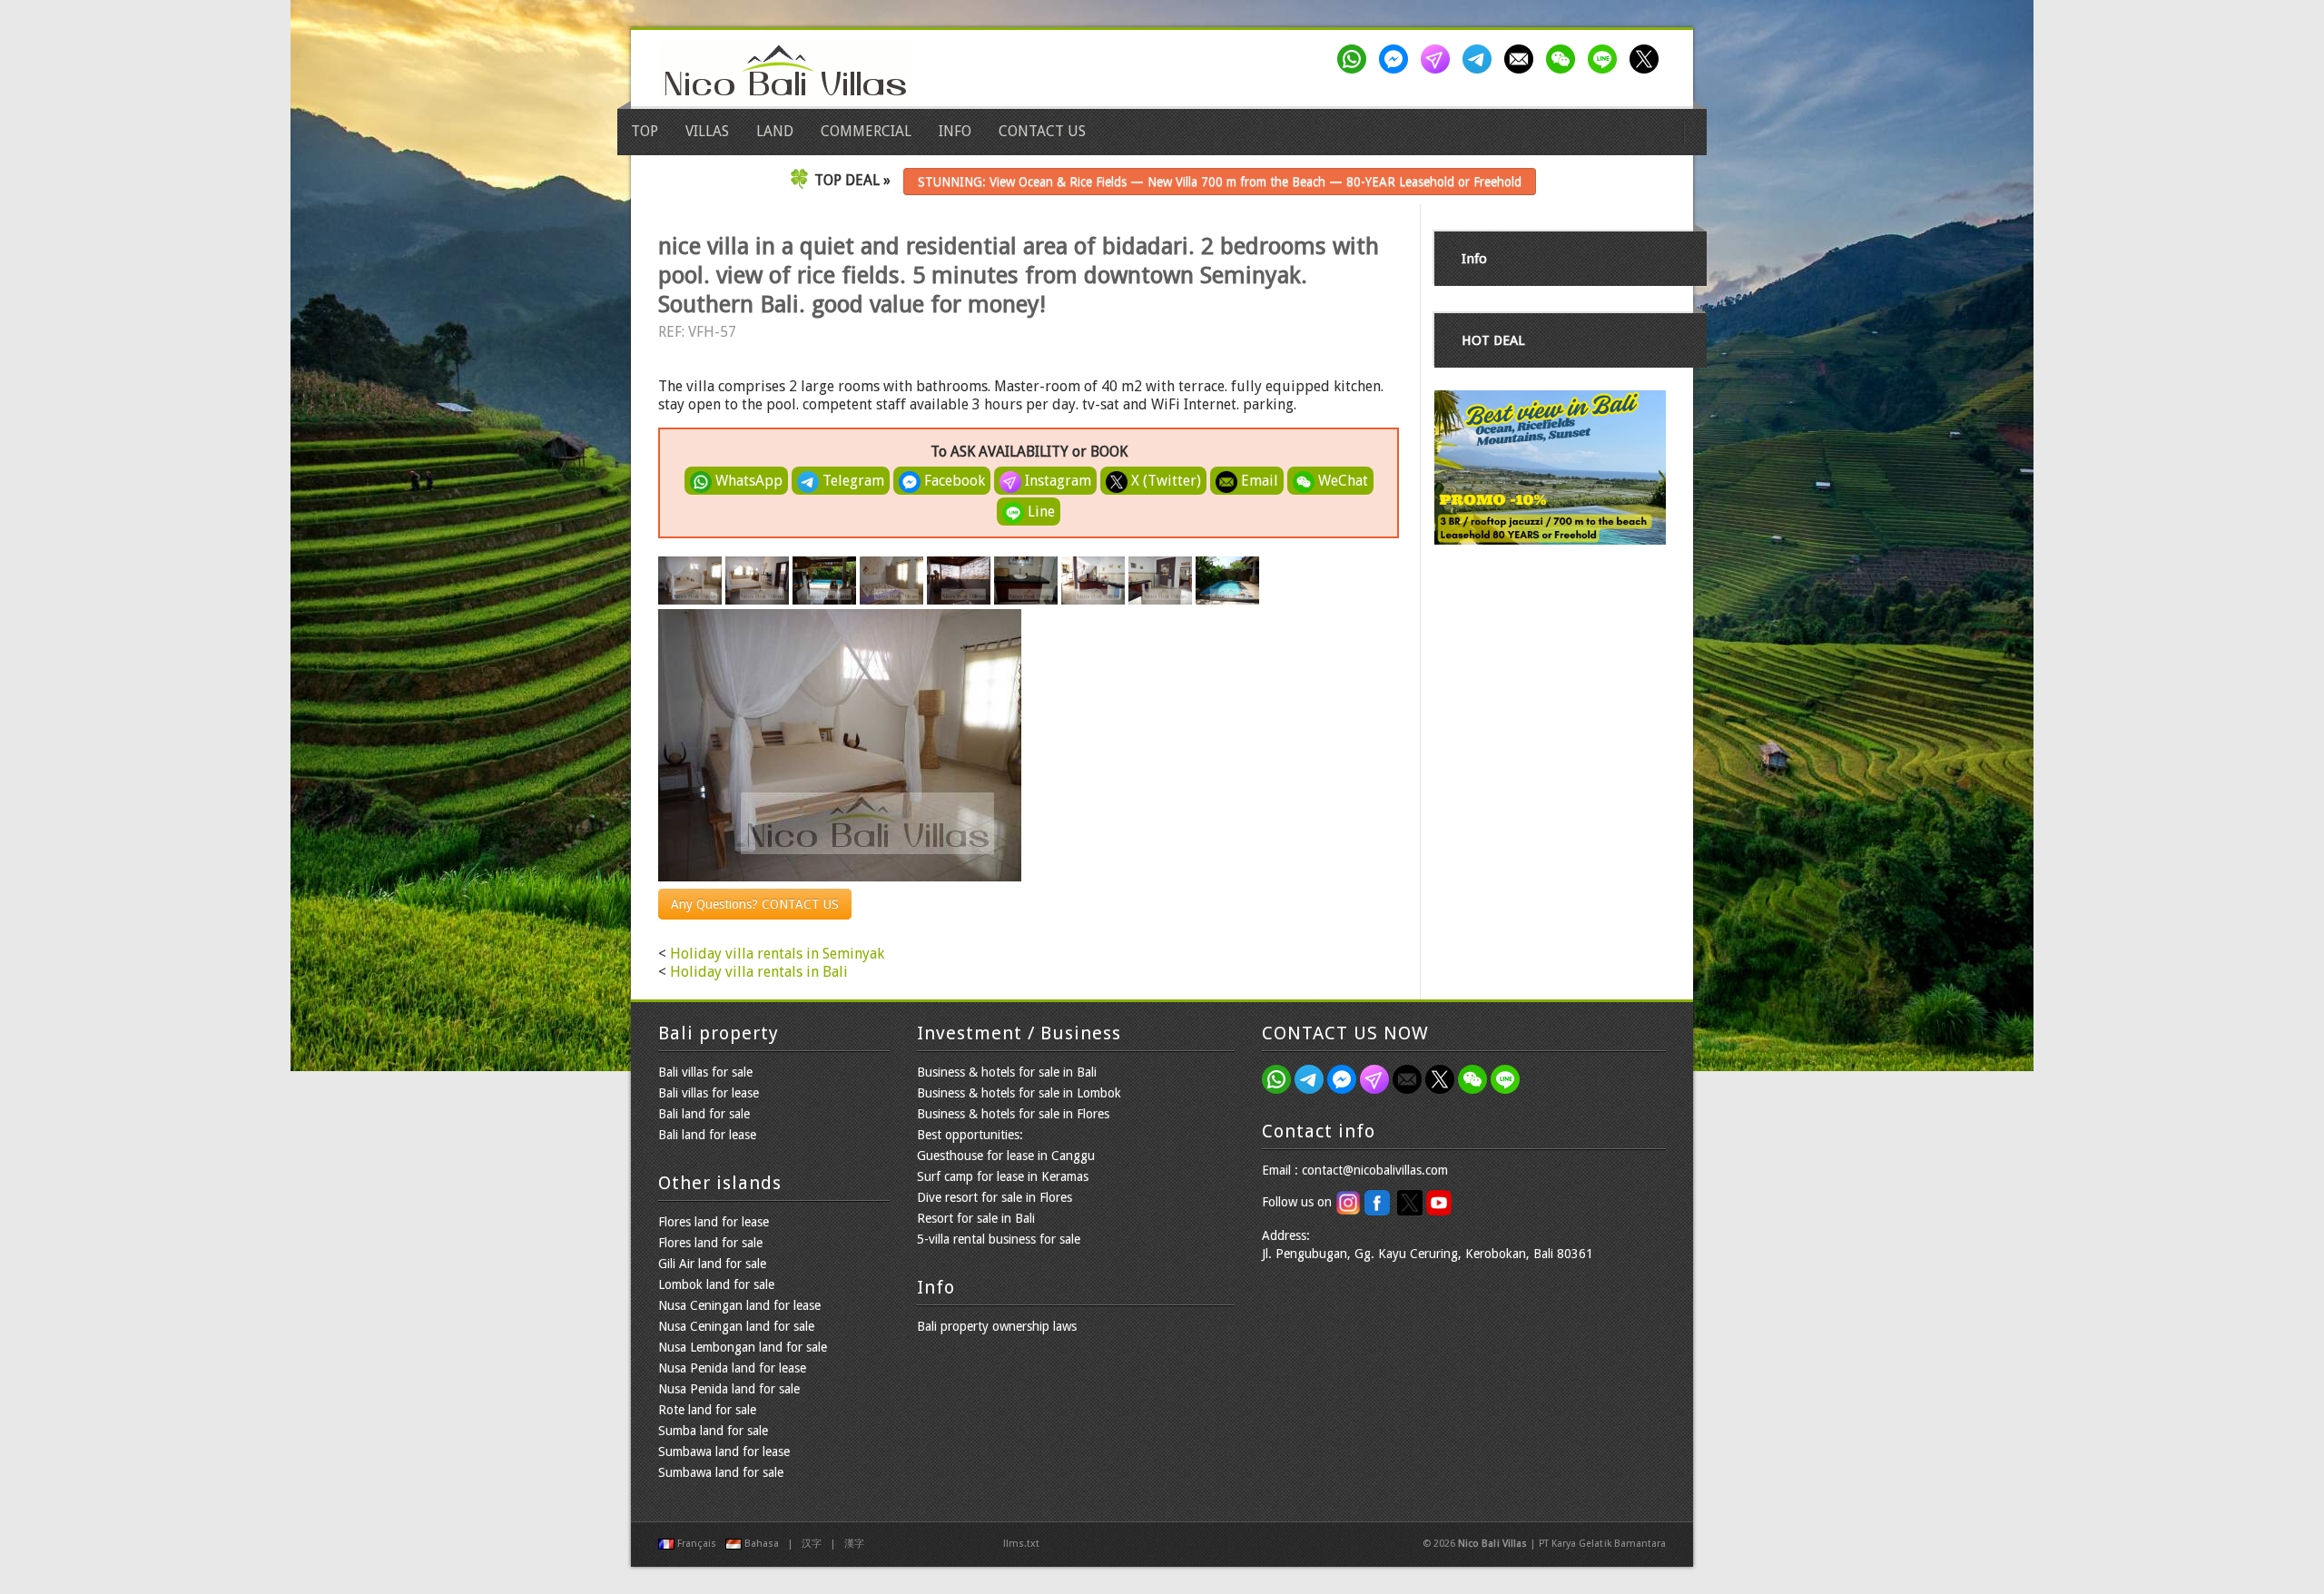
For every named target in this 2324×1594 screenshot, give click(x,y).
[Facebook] (1397, 59)
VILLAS (707, 131)
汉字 (812, 1544)
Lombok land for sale (716, 1284)
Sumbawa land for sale (721, 1472)
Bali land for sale (704, 1114)
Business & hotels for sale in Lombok (1019, 1093)
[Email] (1522, 59)
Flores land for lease (714, 1222)
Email (1258, 481)
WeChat (1341, 481)
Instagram (1056, 481)
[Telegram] (1481, 59)
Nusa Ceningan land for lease (739, 1305)
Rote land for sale (707, 1410)
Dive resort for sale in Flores (995, 1197)
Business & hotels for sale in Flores (1013, 1114)
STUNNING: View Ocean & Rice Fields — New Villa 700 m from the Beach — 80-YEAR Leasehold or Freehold (1220, 182)
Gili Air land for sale (712, 1264)
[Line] (1606, 59)
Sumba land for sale (713, 1431)
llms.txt (1021, 1544)
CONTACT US (1042, 131)
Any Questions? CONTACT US (755, 904)
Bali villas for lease (709, 1093)
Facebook (953, 481)
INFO (955, 131)
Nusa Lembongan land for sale (743, 1347)
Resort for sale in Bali (976, 1218)
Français (697, 1544)
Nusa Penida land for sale (729, 1389)
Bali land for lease (707, 1135)
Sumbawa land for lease (724, 1451)
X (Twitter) (1164, 481)
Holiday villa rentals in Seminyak (777, 954)
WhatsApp (747, 481)
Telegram (852, 481)
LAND (775, 131)
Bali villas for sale (705, 1072)
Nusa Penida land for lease (732, 1368)
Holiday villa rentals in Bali (759, 972)
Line (1039, 512)
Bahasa (762, 1544)
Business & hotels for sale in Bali (1007, 1072)
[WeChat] (1564, 59)
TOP (645, 131)
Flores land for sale (710, 1243)
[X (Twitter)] (1648, 59)
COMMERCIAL (866, 131)
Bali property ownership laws (997, 1326)
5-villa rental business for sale (999, 1239)
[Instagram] (1439, 59)
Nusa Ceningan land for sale (736, 1326)
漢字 (854, 1544)
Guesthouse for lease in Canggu (1006, 1156)
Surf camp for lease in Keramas (1003, 1176)
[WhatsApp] (1355, 59)
